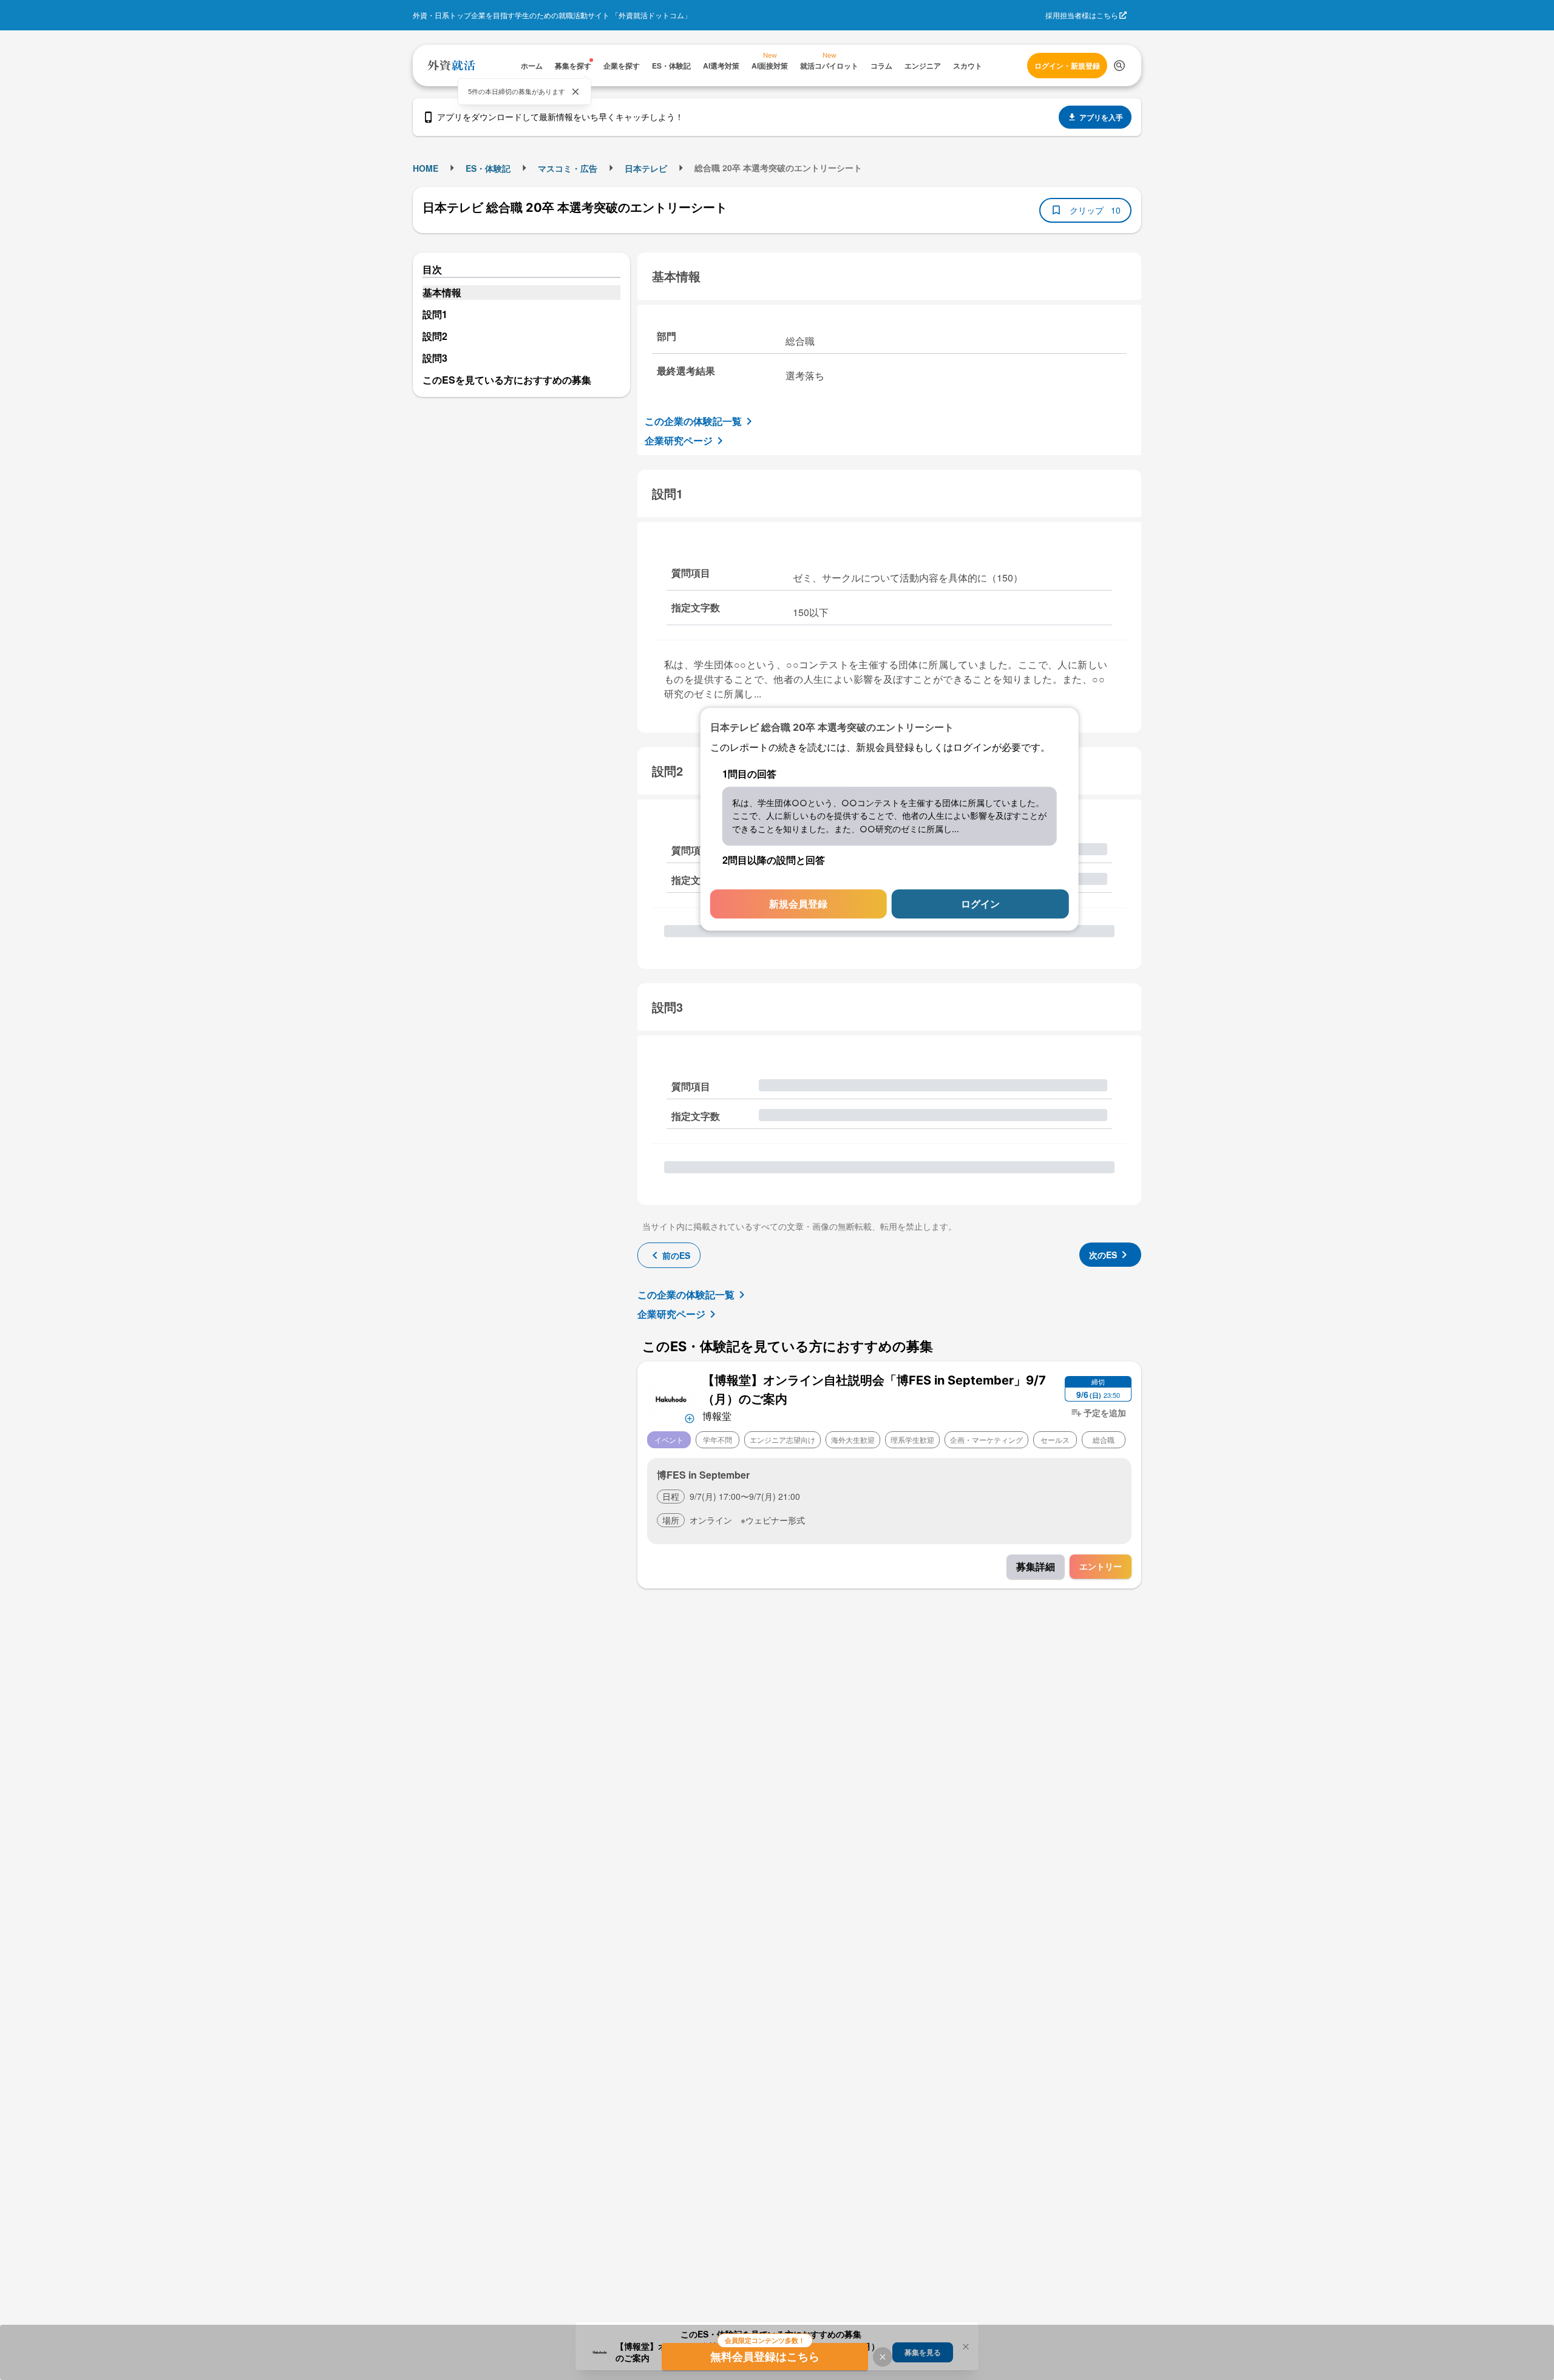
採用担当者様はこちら (1082, 15)
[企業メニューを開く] (671, 1398)
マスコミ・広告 (568, 168)
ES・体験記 (488, 168)
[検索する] (1119, 66)
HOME (426, 168)
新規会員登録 (798, 904)
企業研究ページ (679, 440)
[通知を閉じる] (575, 92)
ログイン (980, 904)
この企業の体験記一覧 (693, 421)
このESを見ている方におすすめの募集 (507, 380)
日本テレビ (646, 168)
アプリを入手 (1101, 117)
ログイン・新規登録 (1067, 66)
